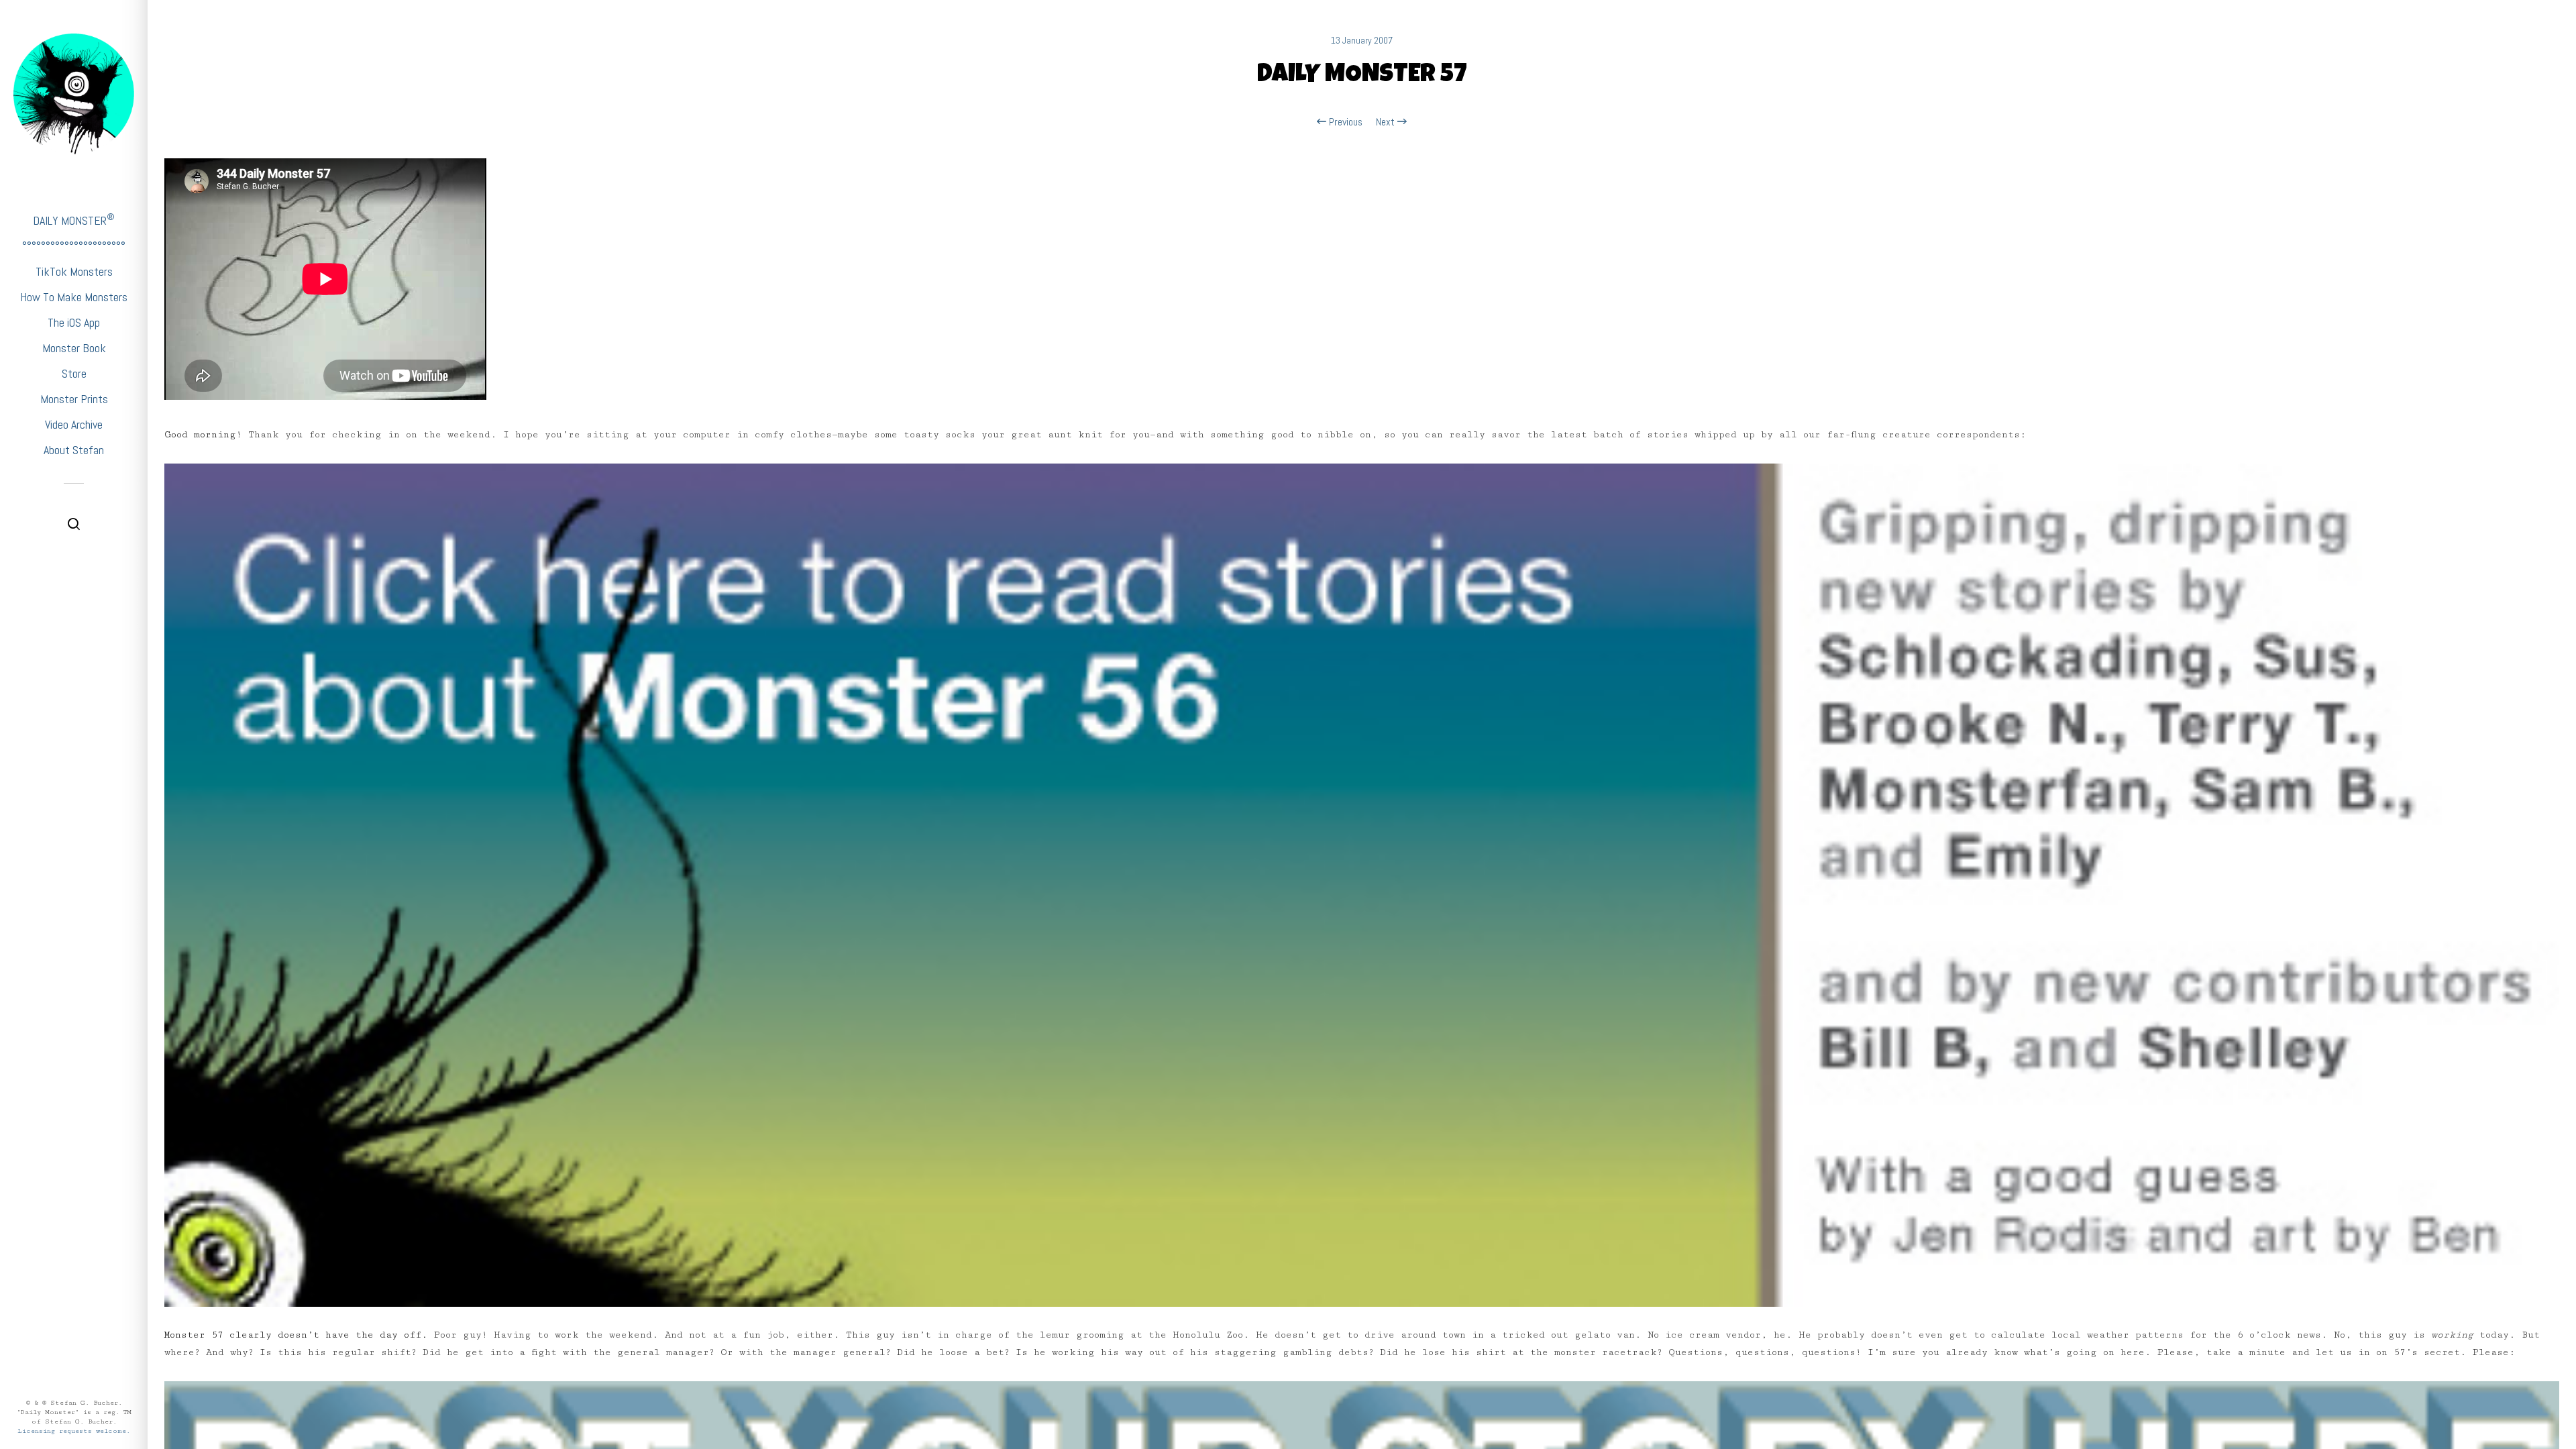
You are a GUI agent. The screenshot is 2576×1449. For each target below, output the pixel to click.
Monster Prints (74, 399)
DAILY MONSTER (74, 220)
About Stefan (74, 450)
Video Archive (74, 424)
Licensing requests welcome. (74, 1431)
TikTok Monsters (74, 271)
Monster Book (74, 348)
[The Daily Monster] (74, 94)
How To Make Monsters (74, 297)
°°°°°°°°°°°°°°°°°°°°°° (74, 246)
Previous (1344, 122)
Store (74, 373)
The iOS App (74, 322)
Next (1387, 122)
